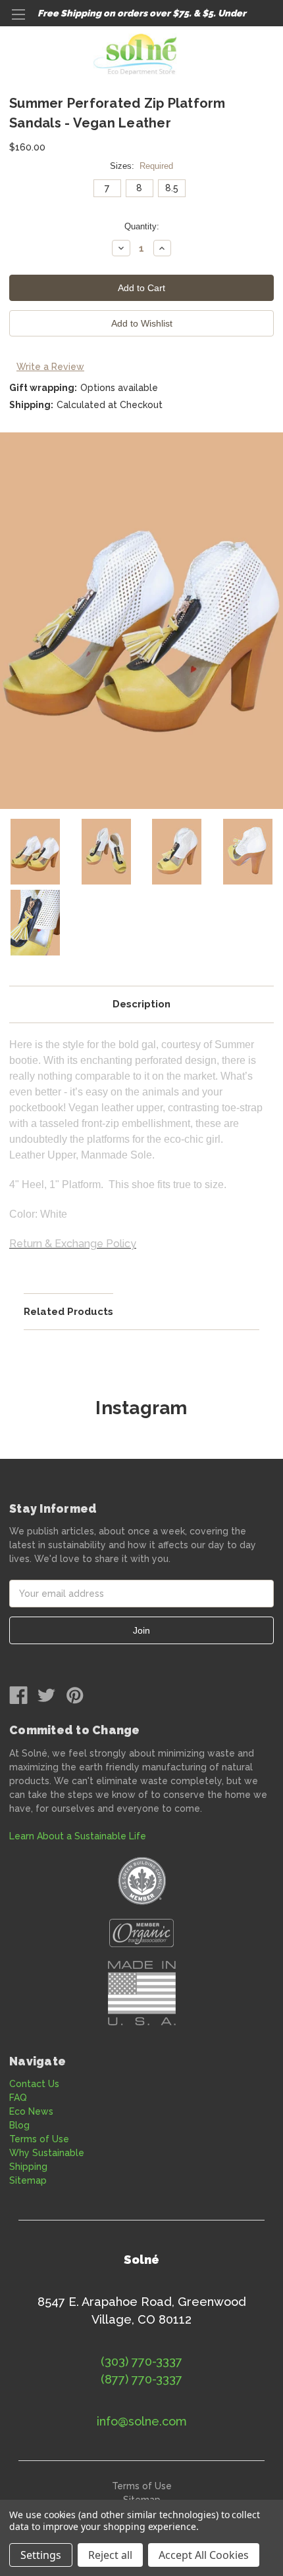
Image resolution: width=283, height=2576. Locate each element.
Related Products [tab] (68, 1312)
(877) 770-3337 (141, 2379)
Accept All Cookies (204, 2555)
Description (141, 1004)
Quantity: (142, 226)
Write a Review (50, 367)
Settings (41, 2555)
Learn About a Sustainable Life (78, 1836)
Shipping (28, 2167)
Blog (19, 2125)
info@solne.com (142, 2421)
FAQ (18, 2098)
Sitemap (28, 2180)
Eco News (31, 2111)
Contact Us (34, 2084)
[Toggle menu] (18, 18)
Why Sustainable (47, 2153)
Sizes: (142, 166)
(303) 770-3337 (141, 2361)
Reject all (110, 2555)
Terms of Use (39, 2139)
